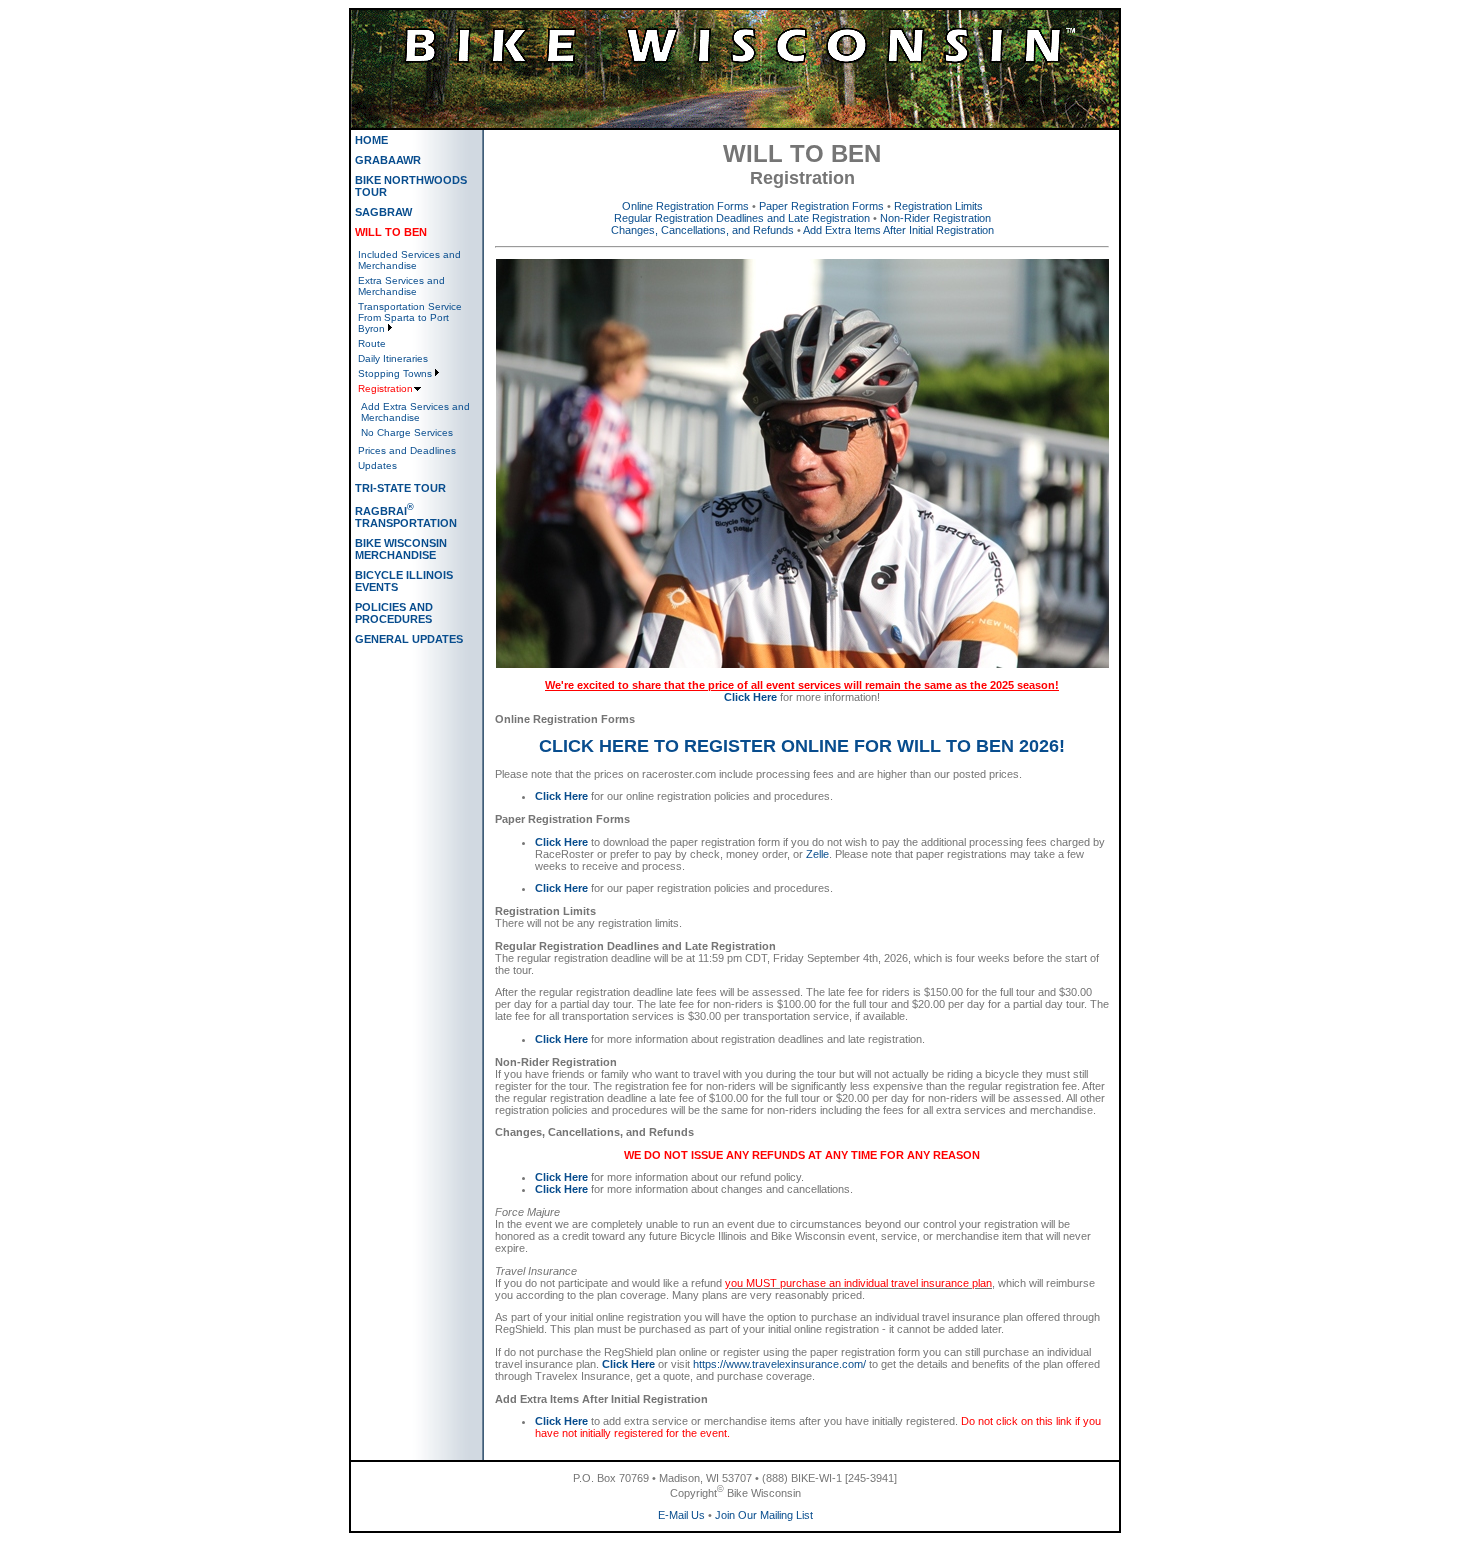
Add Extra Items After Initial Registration (898, 230)
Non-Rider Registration (935, 218)
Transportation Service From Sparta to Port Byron (410, 317)
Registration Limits (938, 206)
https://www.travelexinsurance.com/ (779, 1364)
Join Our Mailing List (764, 1515)
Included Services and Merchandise (409, 260)
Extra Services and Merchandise (401, 286)
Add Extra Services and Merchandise (415, 412)
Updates (377, 465)
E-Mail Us (681, 1515)
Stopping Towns (395, 373)
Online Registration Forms (685, 206)
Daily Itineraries (393, 358)
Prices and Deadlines (407, 450)
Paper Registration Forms (821, 206)
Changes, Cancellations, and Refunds (702, 230)
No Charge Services (407, 432)
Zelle (817, 854)
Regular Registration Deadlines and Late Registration (742, 218)
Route (372, 343)
